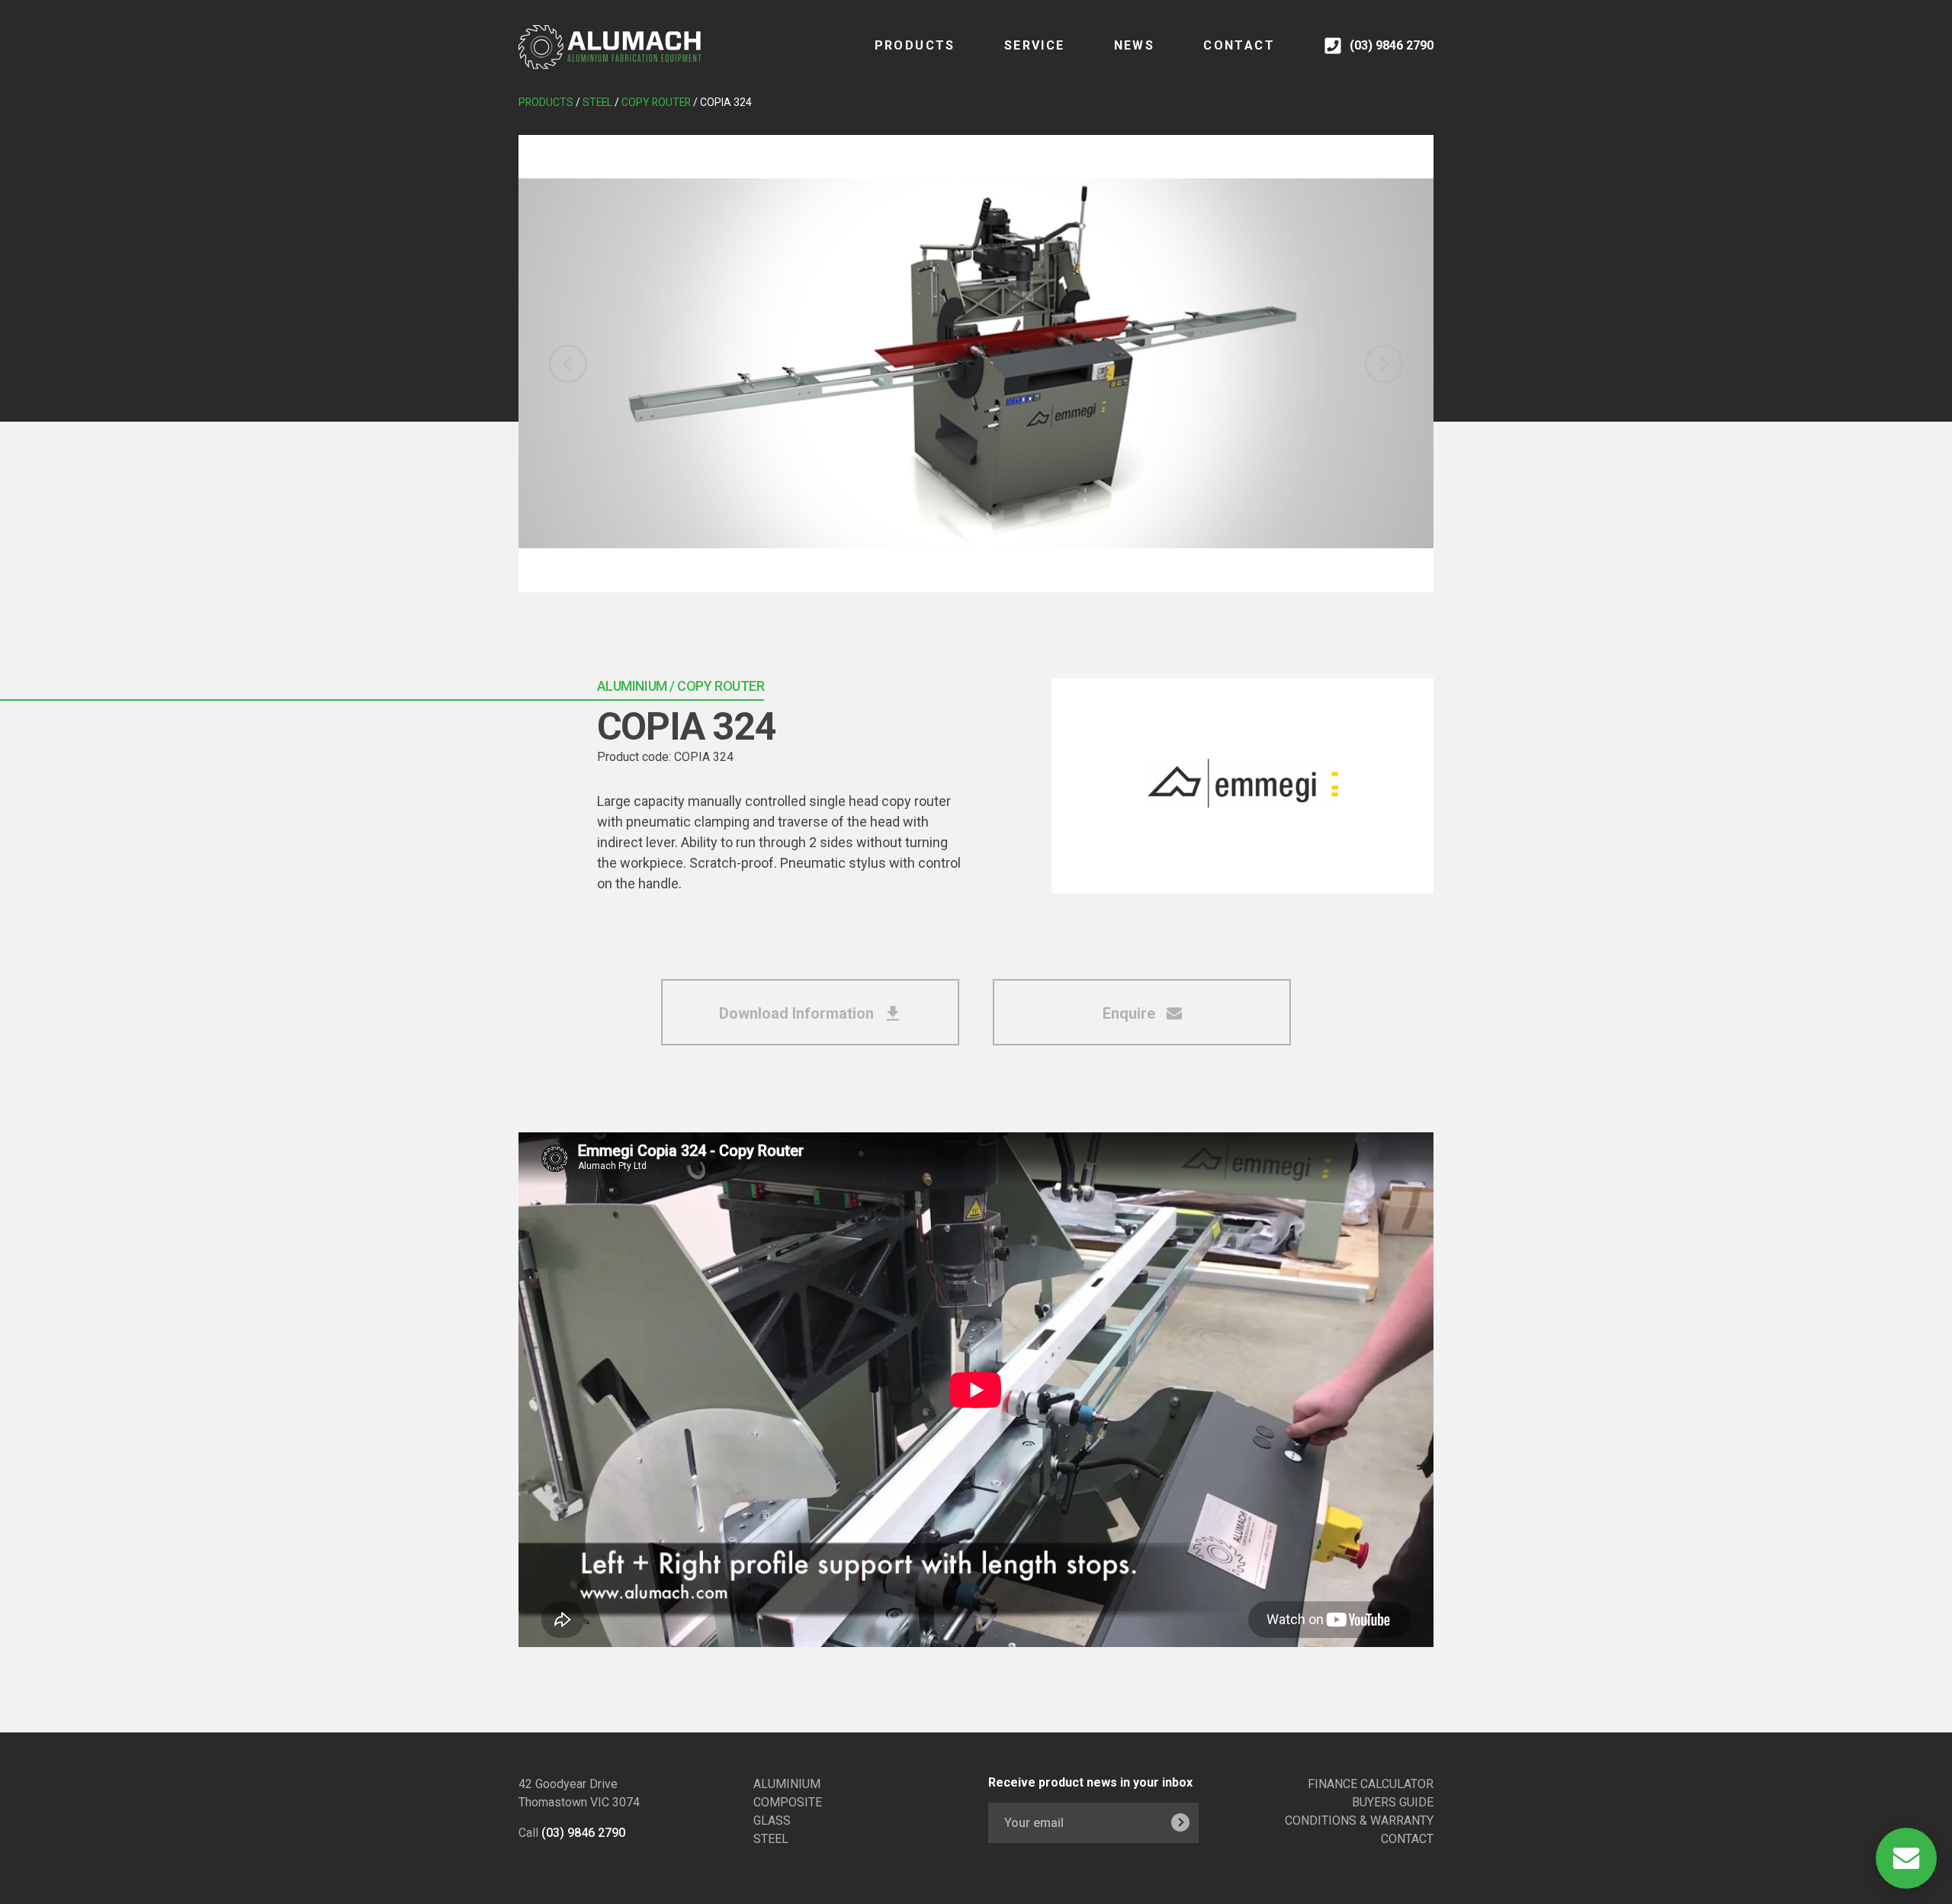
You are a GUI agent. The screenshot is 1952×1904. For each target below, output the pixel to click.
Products (915, 45)
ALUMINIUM (787, 1784)
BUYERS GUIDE (1393, 1802)
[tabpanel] (976, 364)
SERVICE (1035, 45)
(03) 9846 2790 (583, 1833)
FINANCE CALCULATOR (1371, 1784)
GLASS (772, 1821)
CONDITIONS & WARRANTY (1359, 1821)
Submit (1180, 1823)
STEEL (771, 1839)
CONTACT (1239, 45)
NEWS (1135, 45)
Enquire (1131, 1013)
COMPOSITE (788, 1802)
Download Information (798, 1013)
